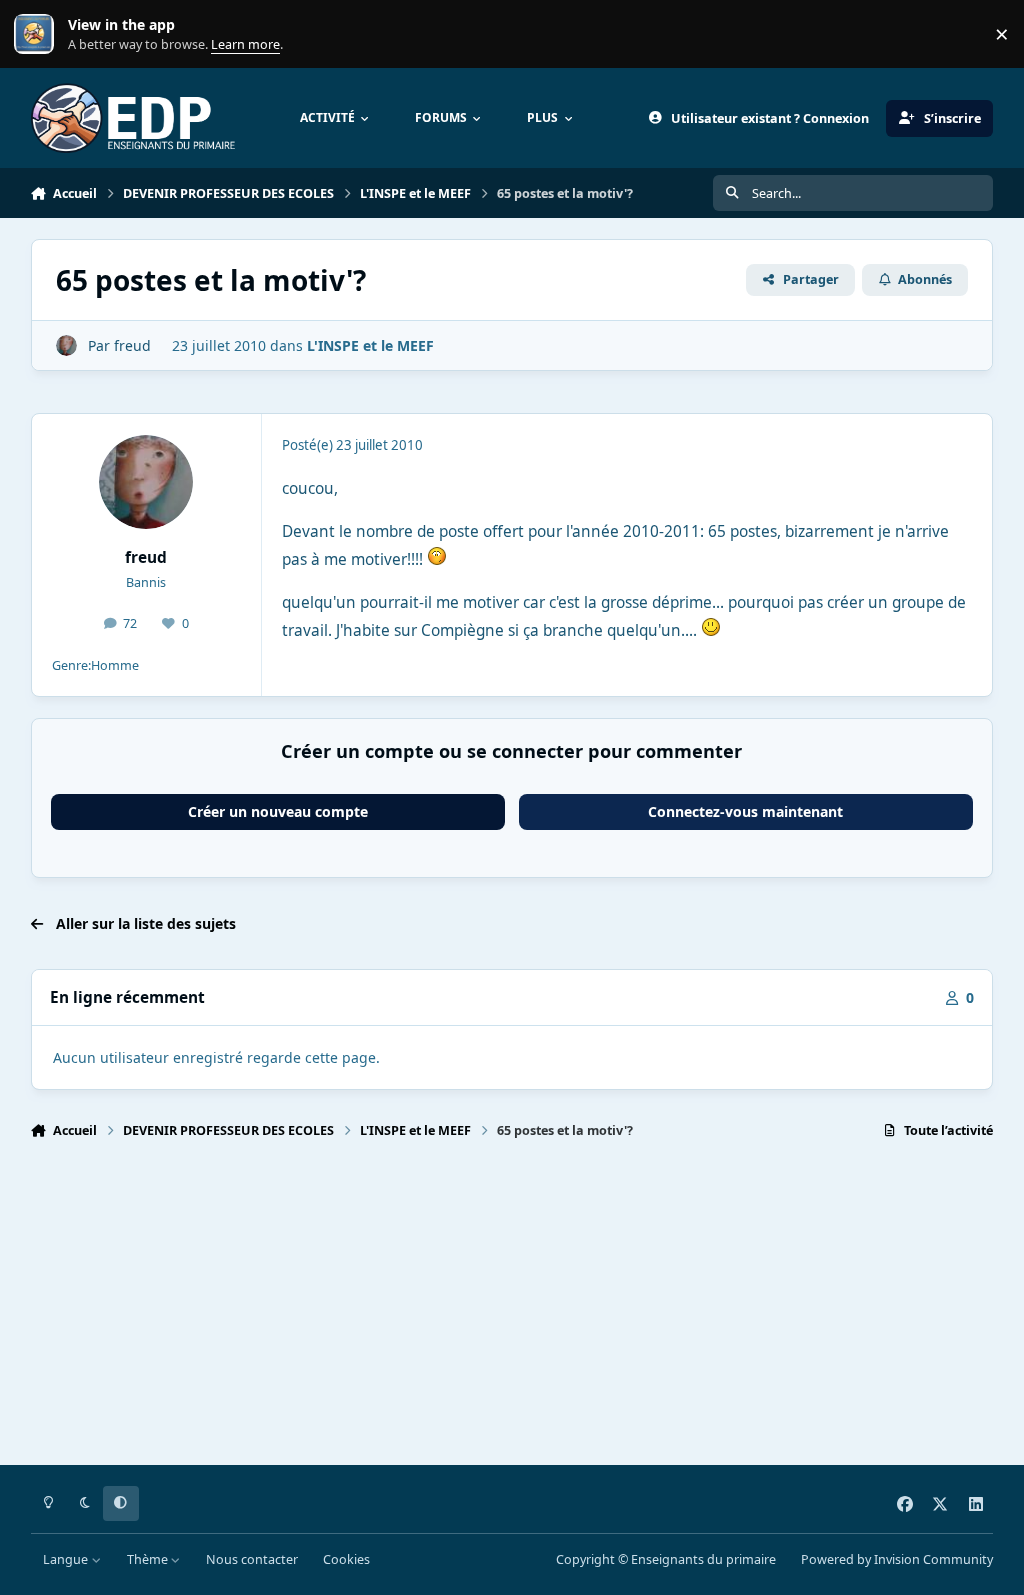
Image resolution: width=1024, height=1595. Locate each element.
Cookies (346, 1559)
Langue (67, 1559)
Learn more (38, 34)
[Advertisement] (512, 1311)
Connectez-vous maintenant (745, 811)
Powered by (897, 1559)
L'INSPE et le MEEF (370, 345)
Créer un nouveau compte (278, 811)
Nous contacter (252, 1559)
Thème (149, 1559)
